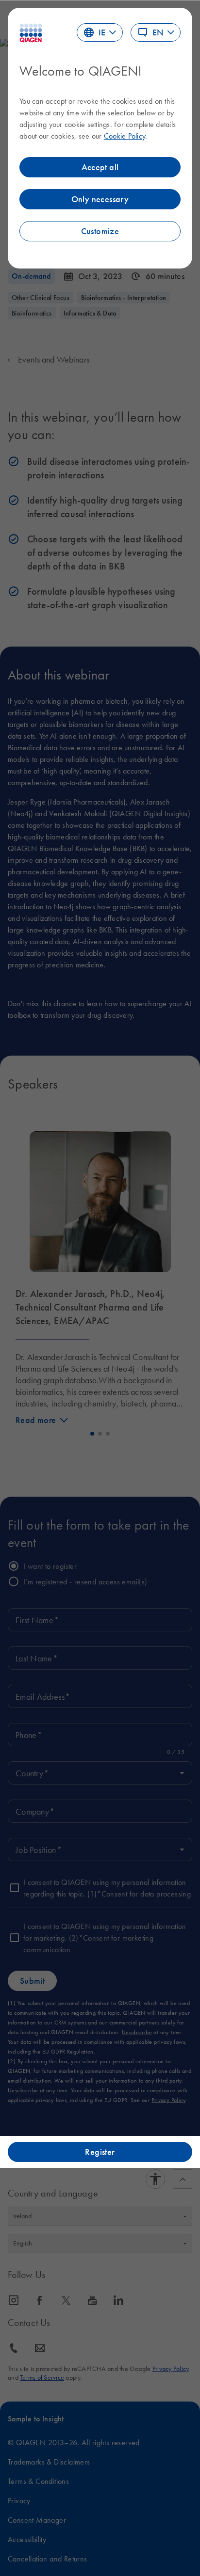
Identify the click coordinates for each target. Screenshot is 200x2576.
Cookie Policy (125, 136)
